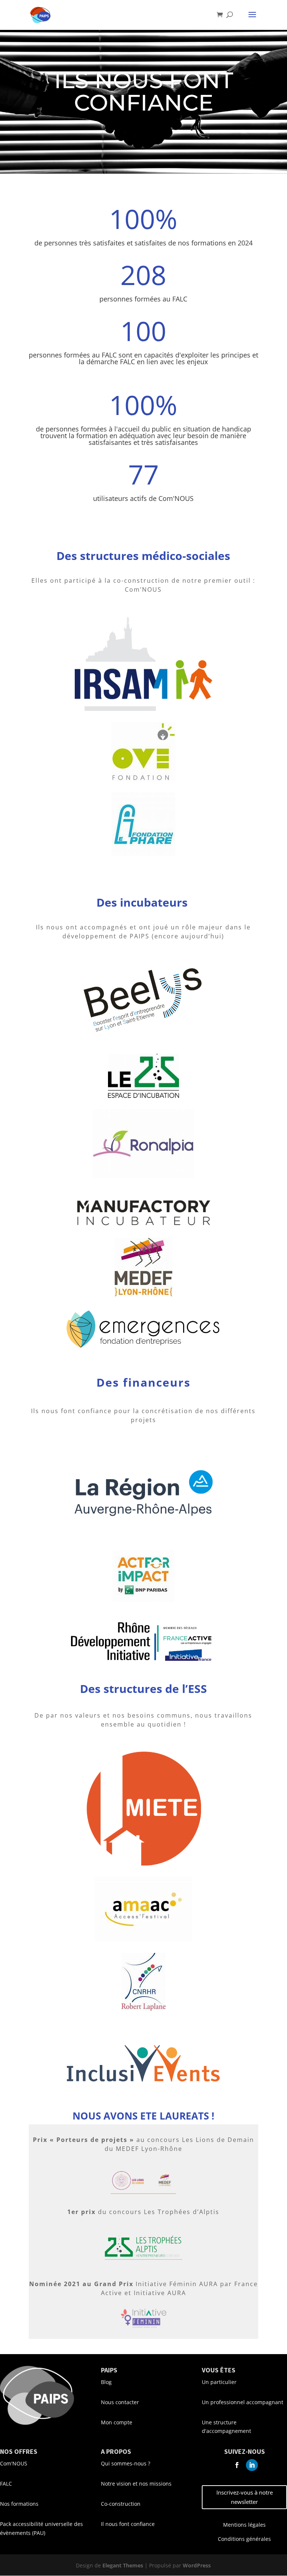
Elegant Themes (123, 2565)
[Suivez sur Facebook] (237, 2465)
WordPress (197, 2565)
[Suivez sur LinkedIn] (252, 2465)
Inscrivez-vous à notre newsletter (245, 2497)
